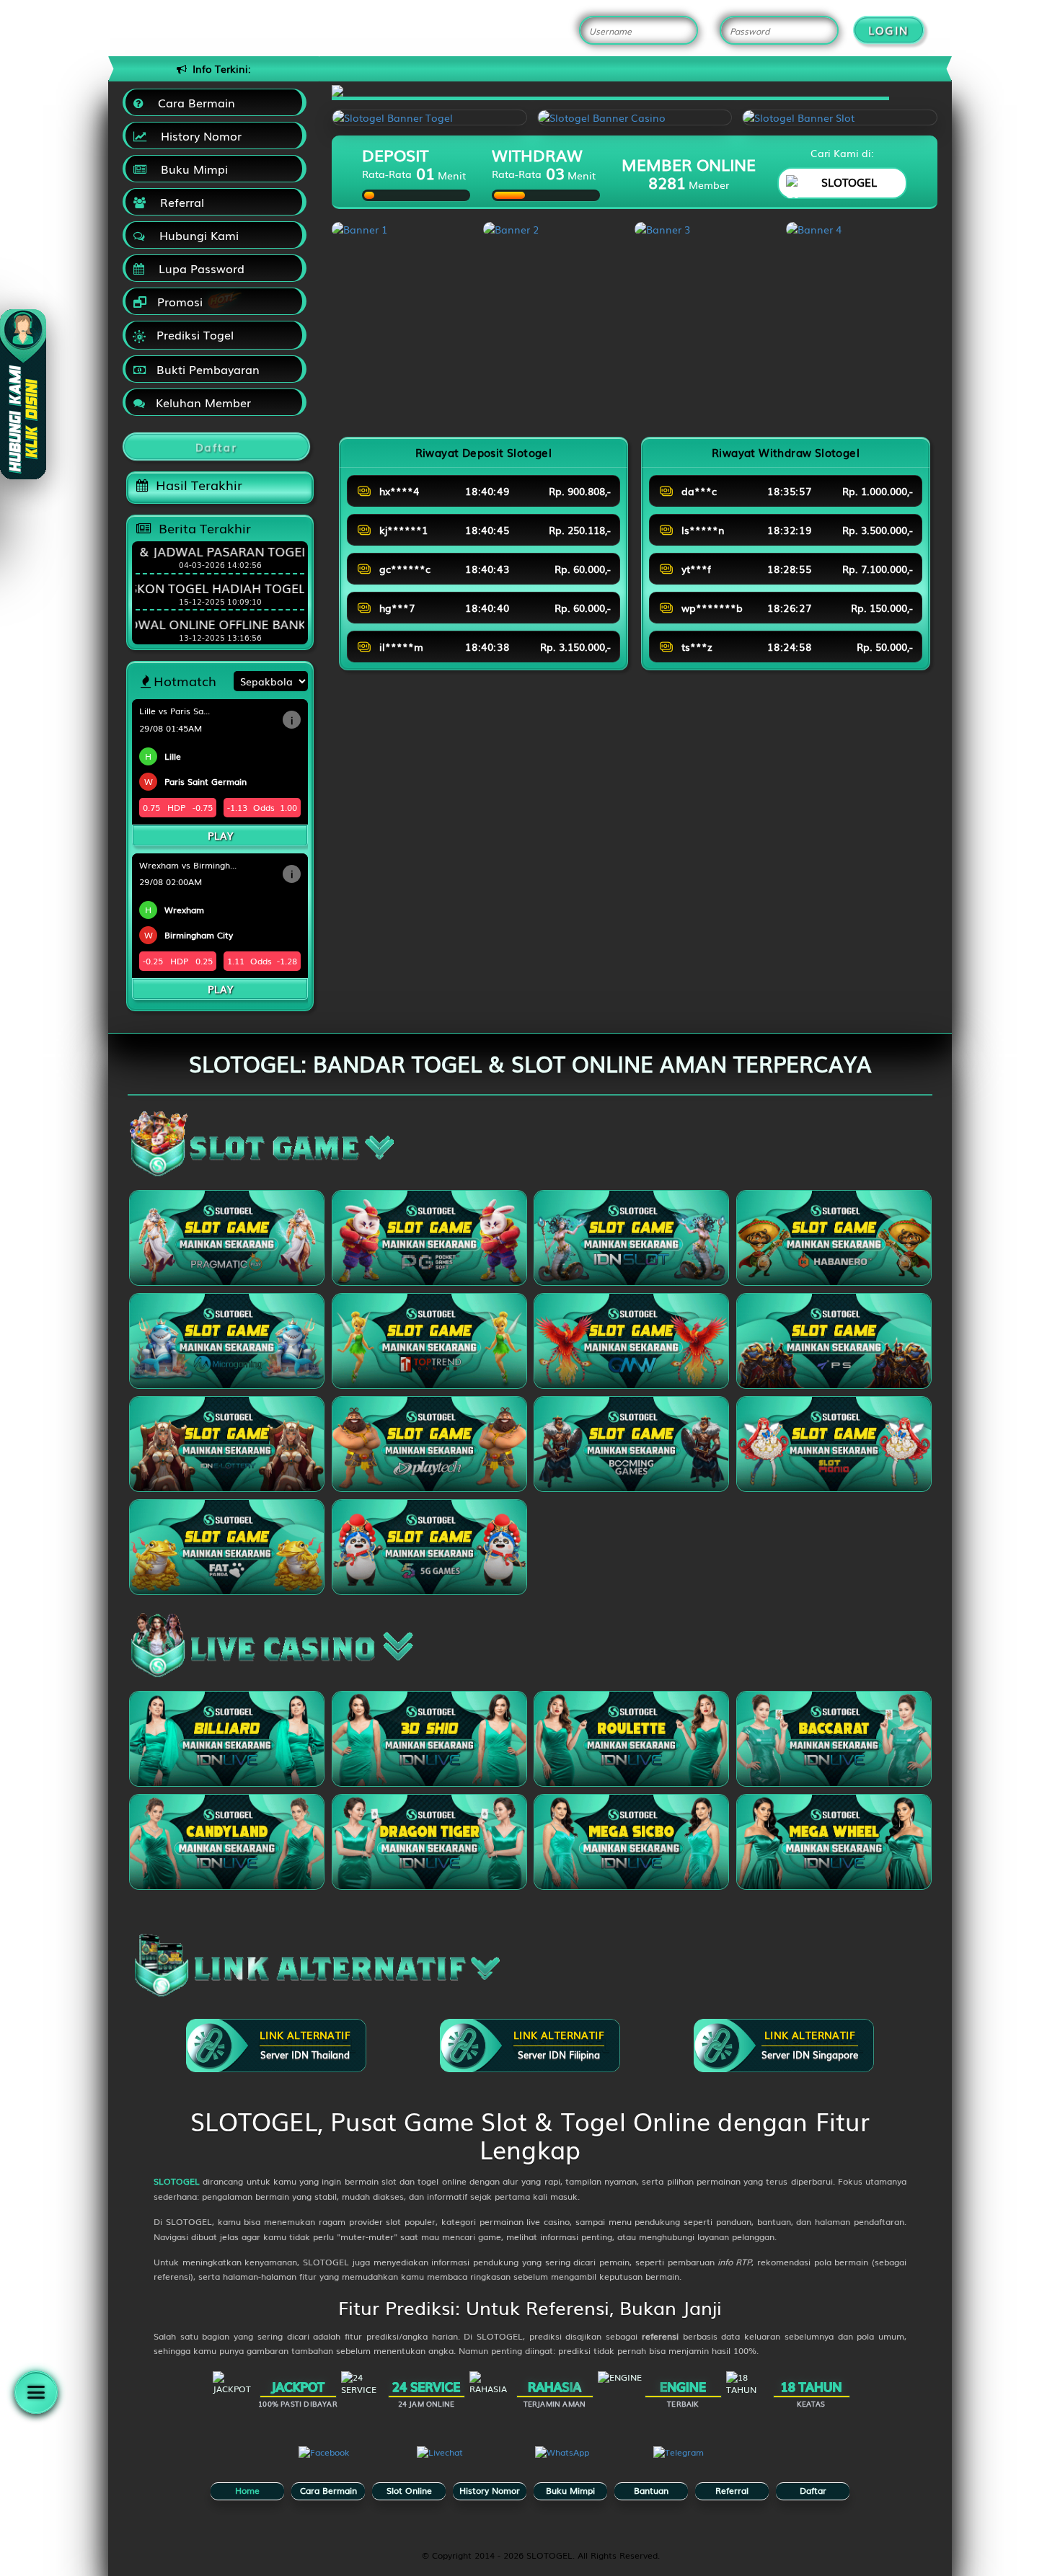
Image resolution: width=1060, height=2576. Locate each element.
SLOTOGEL (177, 2181)
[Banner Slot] (840, 117)
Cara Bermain (193, 102)
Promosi (178, 301)
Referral (178, 202)
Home (247, 2490)
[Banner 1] (407, 229)
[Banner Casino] (635, 117)
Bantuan (651, 2490)
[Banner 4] (862, 229)
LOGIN (889, 30)
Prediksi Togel (193, 334)
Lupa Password (198, 268)
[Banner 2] (559, 229)
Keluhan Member (202, 402)
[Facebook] (353, 2464)
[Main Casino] (227, 1739)
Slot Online (409, 2490)
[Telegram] (707, 2464)
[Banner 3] (710, 229)
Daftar (813, 2490)
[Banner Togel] (429, 117)
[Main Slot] (227, 1238)
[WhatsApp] (589, 2464)
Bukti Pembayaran (206, 369)
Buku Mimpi (191, 169)
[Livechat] (471, 2464)
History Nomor (198, 136)
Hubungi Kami (195, 235)
